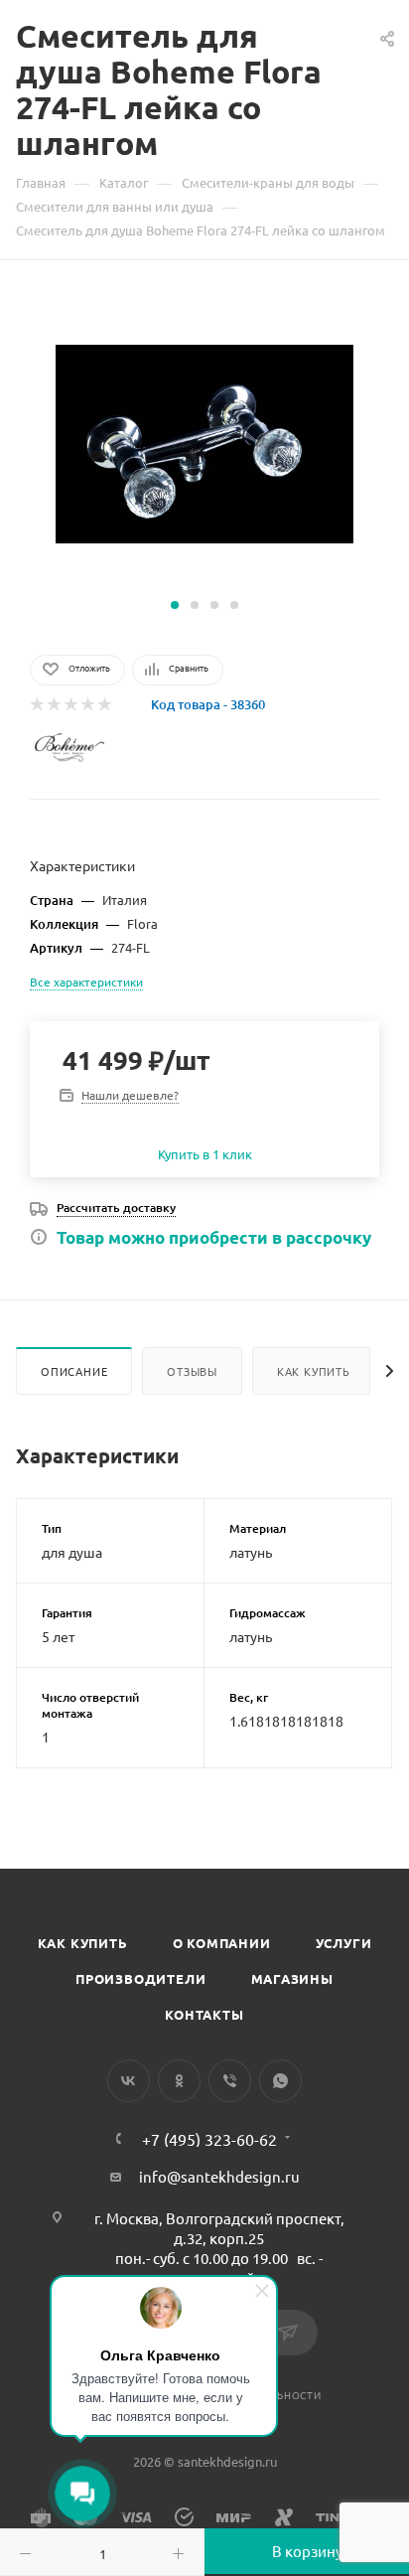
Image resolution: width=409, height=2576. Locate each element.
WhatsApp (280, 2081)
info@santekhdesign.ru (219, 2176)
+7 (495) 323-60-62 (209, 2139)
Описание (74, 1371)
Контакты (204, 2014)
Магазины (292, 1978)
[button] (175, 605)
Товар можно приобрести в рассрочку (214, 1237)
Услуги (344, 1943)
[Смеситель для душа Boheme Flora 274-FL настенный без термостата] (204, 442)
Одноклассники (179, 2081)
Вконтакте (129, 2081)
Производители (140, 1978)
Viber (230, 2081)
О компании (222, 1943)
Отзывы (192, 1371)
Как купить (314, 1371)
